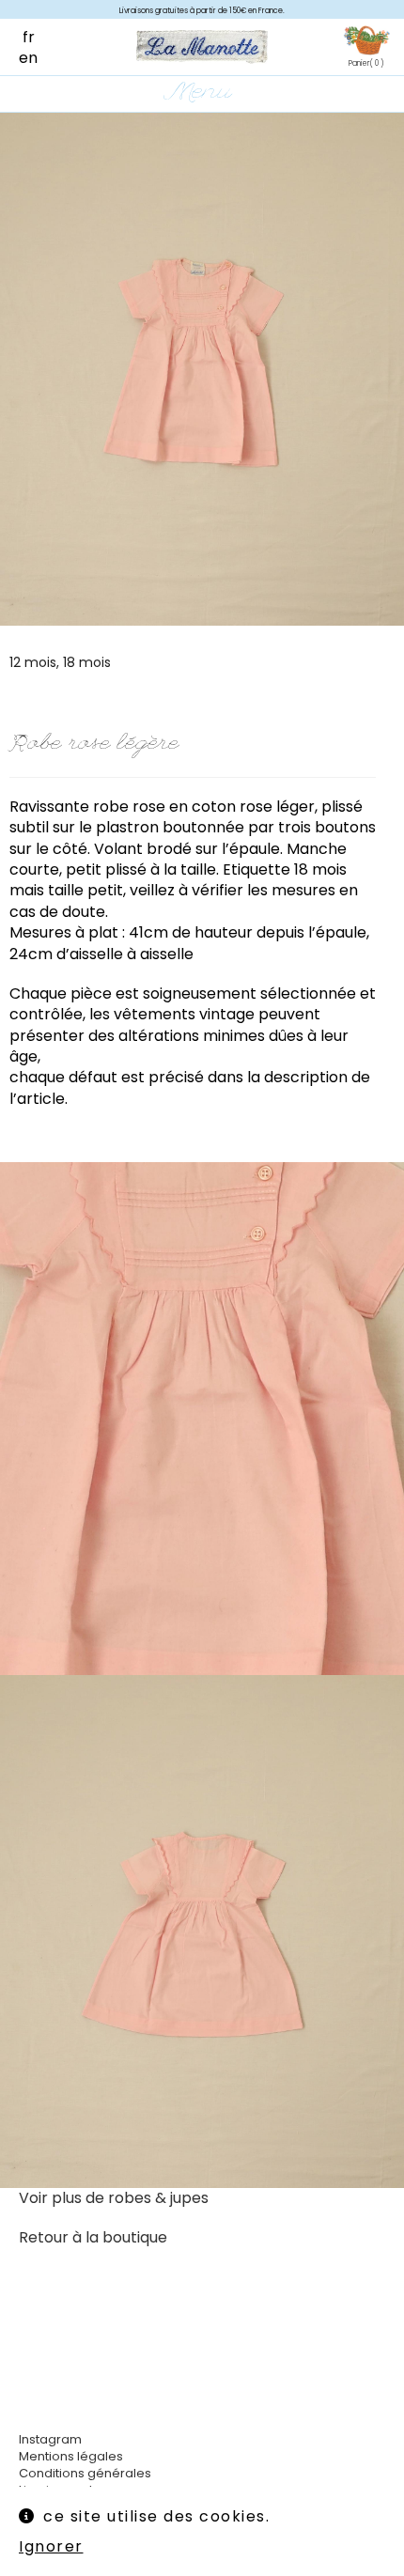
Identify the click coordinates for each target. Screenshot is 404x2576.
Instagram (50, 2439)
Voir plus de (114, 2198)
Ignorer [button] (51, 2546)
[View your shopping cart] (366, 42)
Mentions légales (71, 2456)
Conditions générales (85, 2473)
